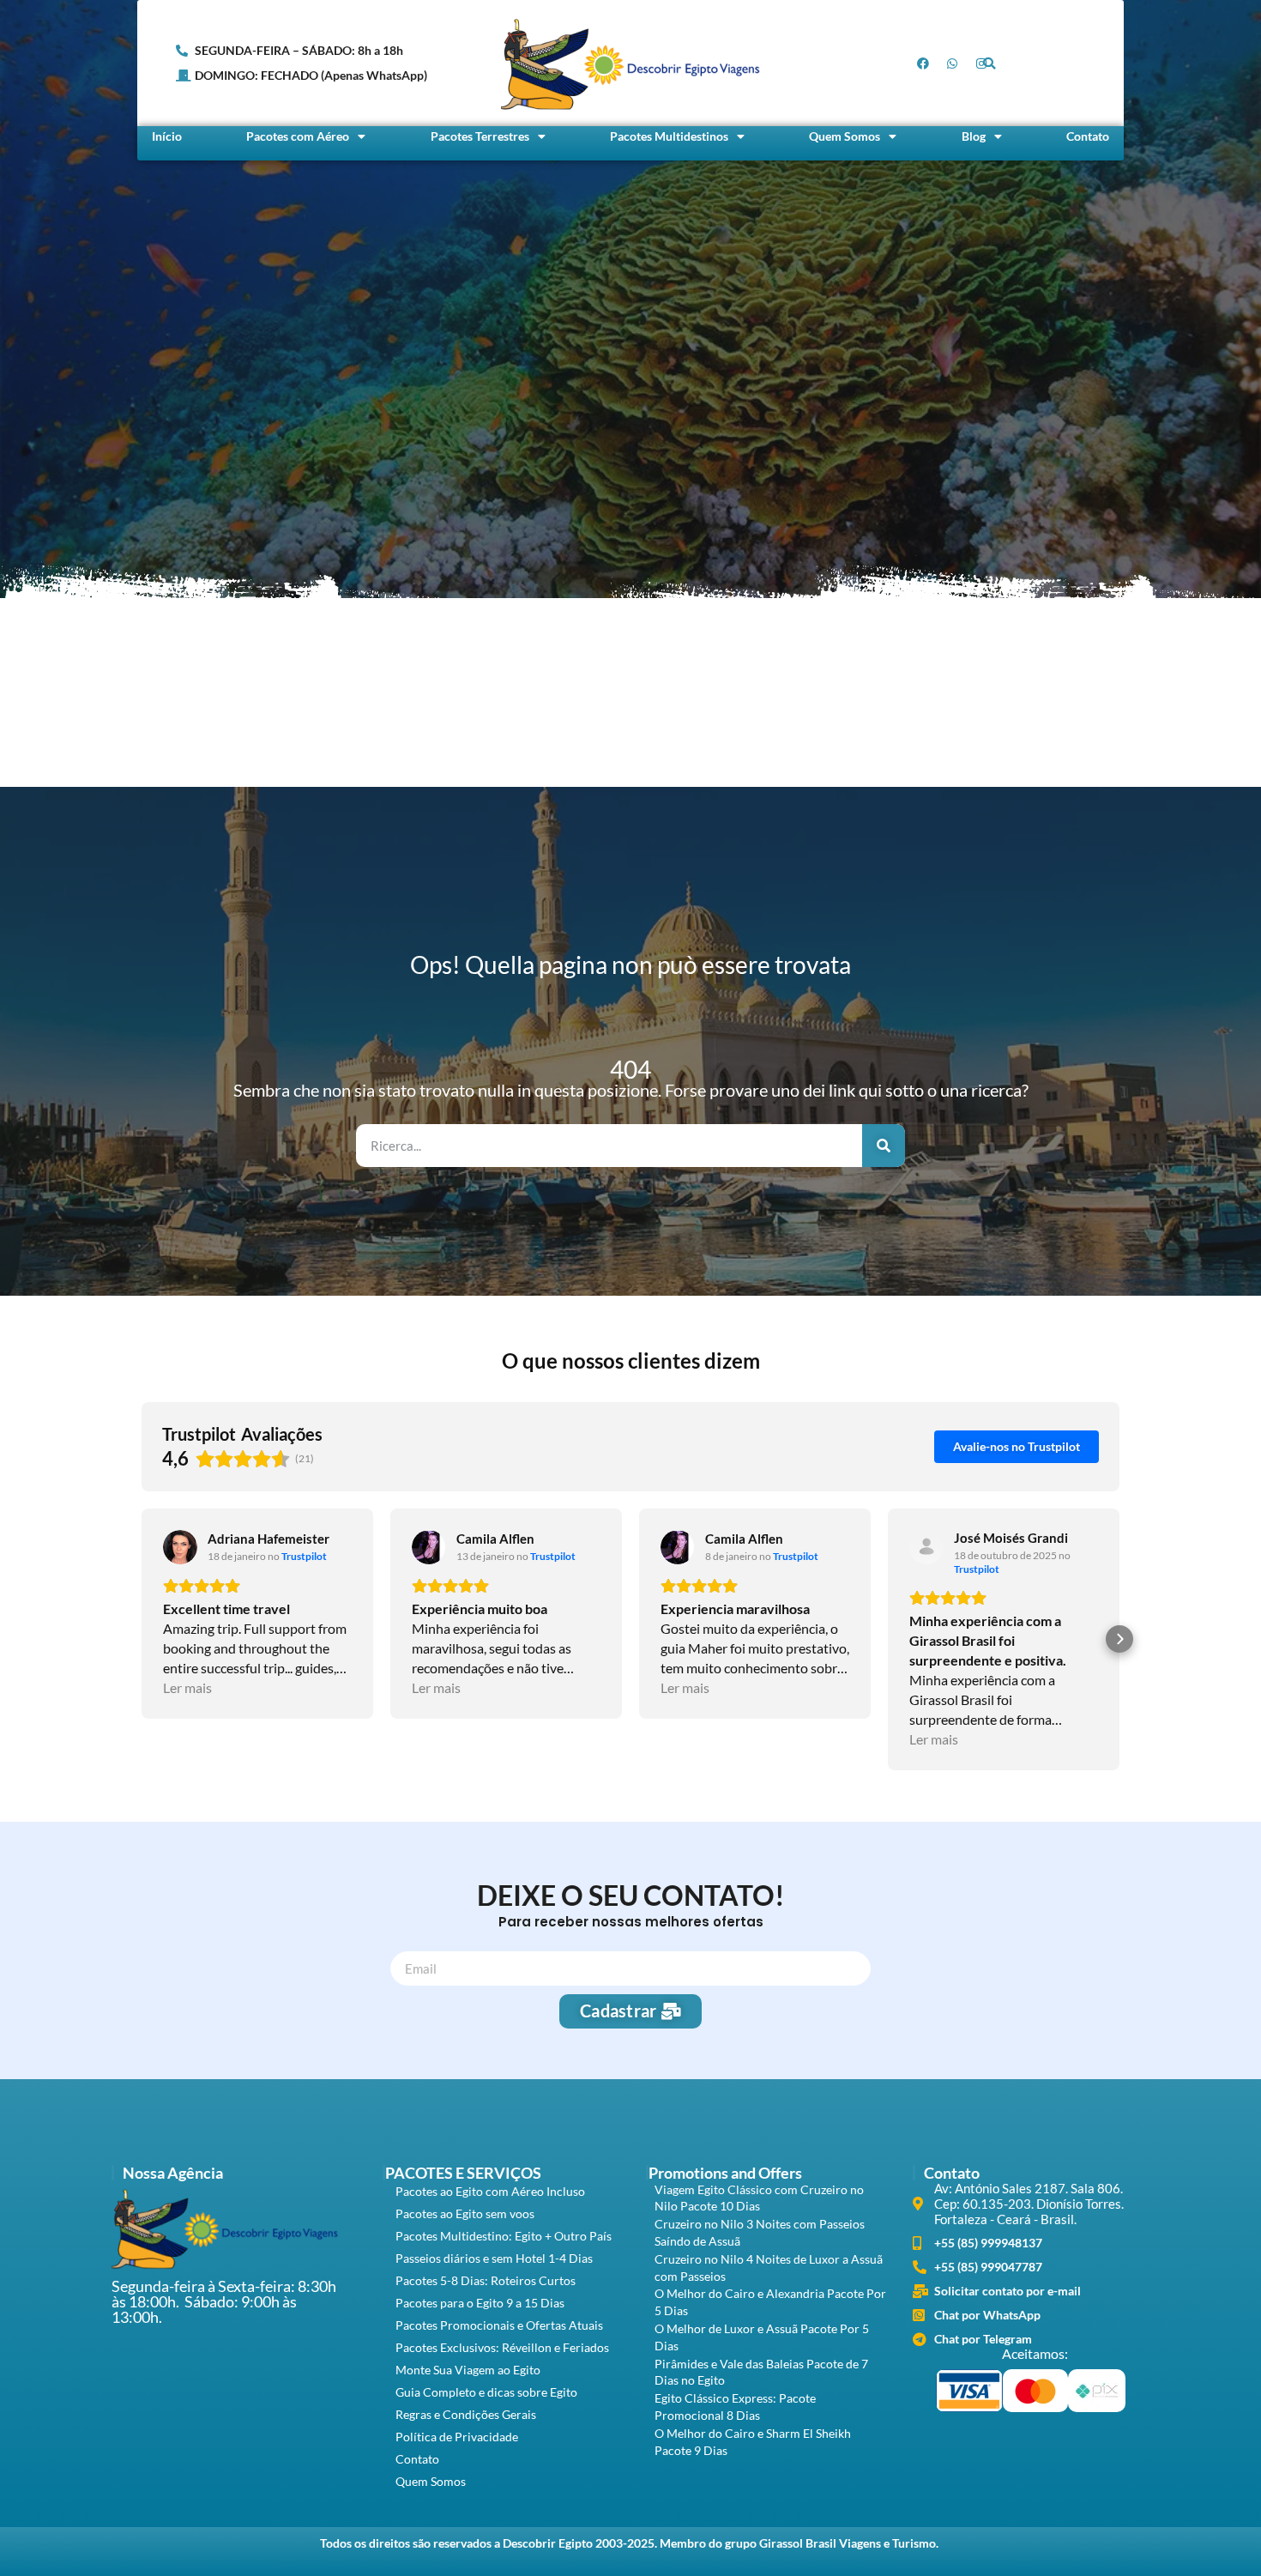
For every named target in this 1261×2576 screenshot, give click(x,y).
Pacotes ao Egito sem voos (465, 2213)
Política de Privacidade (457, 2437)
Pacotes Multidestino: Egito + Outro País (504, 2236)
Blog (974, 136)
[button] (989, 63)
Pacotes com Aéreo (298, 136)
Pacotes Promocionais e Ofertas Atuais (499, 2325)
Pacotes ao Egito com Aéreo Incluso (490, 2191)
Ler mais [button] (187, 1687)
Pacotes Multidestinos (669, 136)
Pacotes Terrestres (480, 136)
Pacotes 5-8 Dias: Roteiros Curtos (486, 2280)
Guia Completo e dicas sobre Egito (486, 2392)
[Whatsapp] (952, 63)
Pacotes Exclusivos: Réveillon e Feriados (502, 2347)
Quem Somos (845, 136)
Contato (1088, 136)
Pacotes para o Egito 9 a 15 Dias (480, 2303)
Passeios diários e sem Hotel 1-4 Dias (494, 2258)
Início (167, 136)
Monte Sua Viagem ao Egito (468, 2370)
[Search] (884, 1146)
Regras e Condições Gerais (466, 2414)
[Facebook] (923, 63)
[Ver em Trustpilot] (180, 1547)
